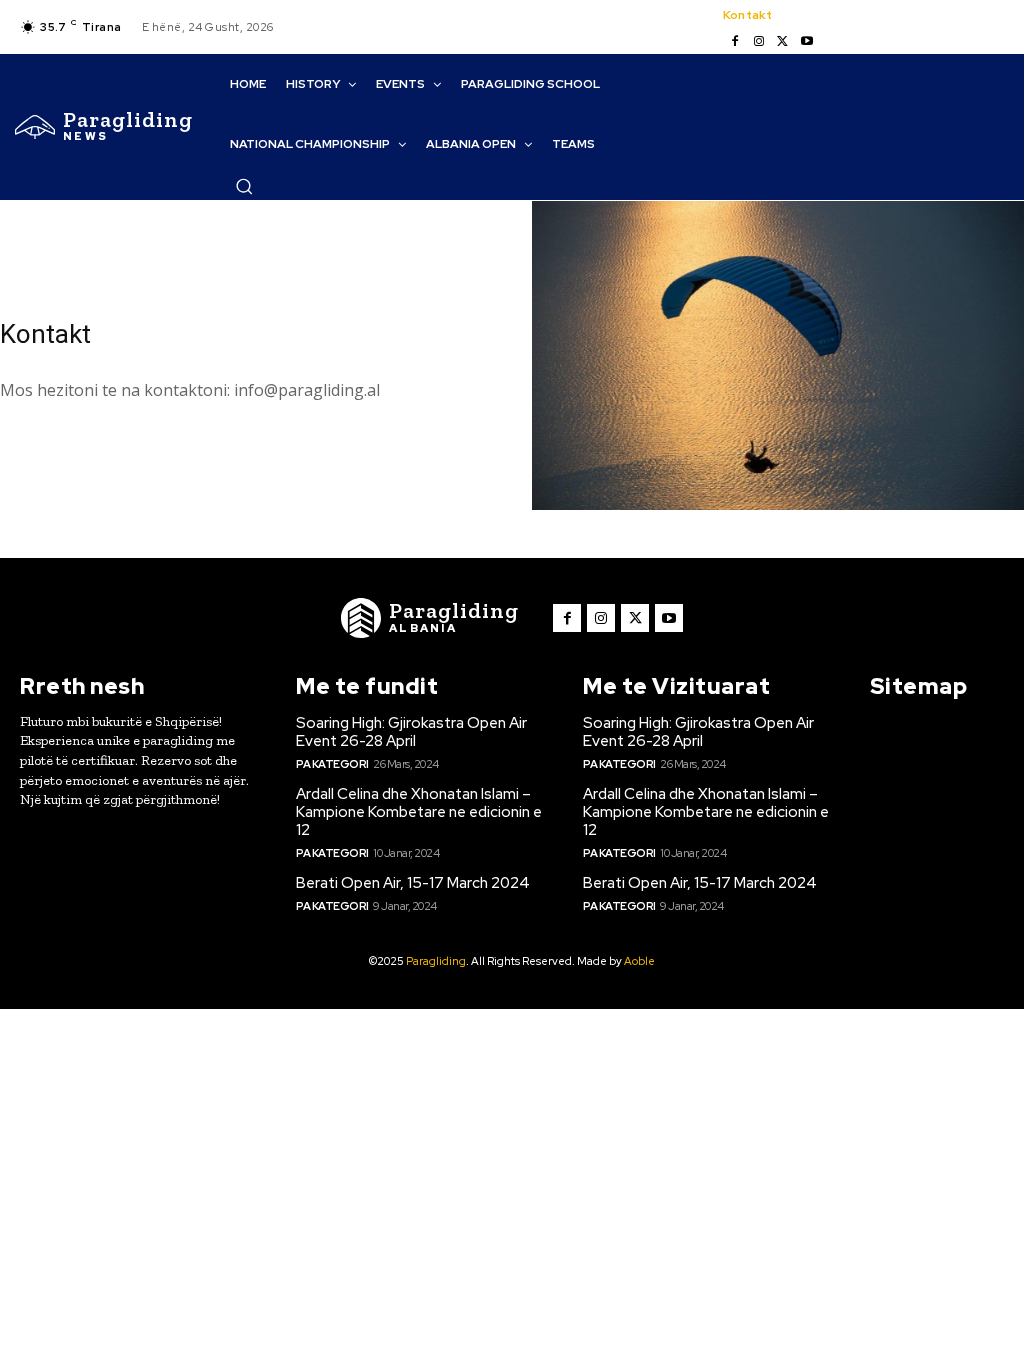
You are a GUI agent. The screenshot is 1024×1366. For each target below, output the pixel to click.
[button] (244, 186)
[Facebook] (735, 42)
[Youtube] (807, 42)
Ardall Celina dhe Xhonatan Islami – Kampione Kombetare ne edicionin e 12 (419, 812)
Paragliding (436, 961)
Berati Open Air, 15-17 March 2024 (413, 883)
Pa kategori (332, 764)
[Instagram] (759, 42)
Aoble (639, 961)
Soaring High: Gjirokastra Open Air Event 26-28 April (411, 732)
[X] (783, 42)
